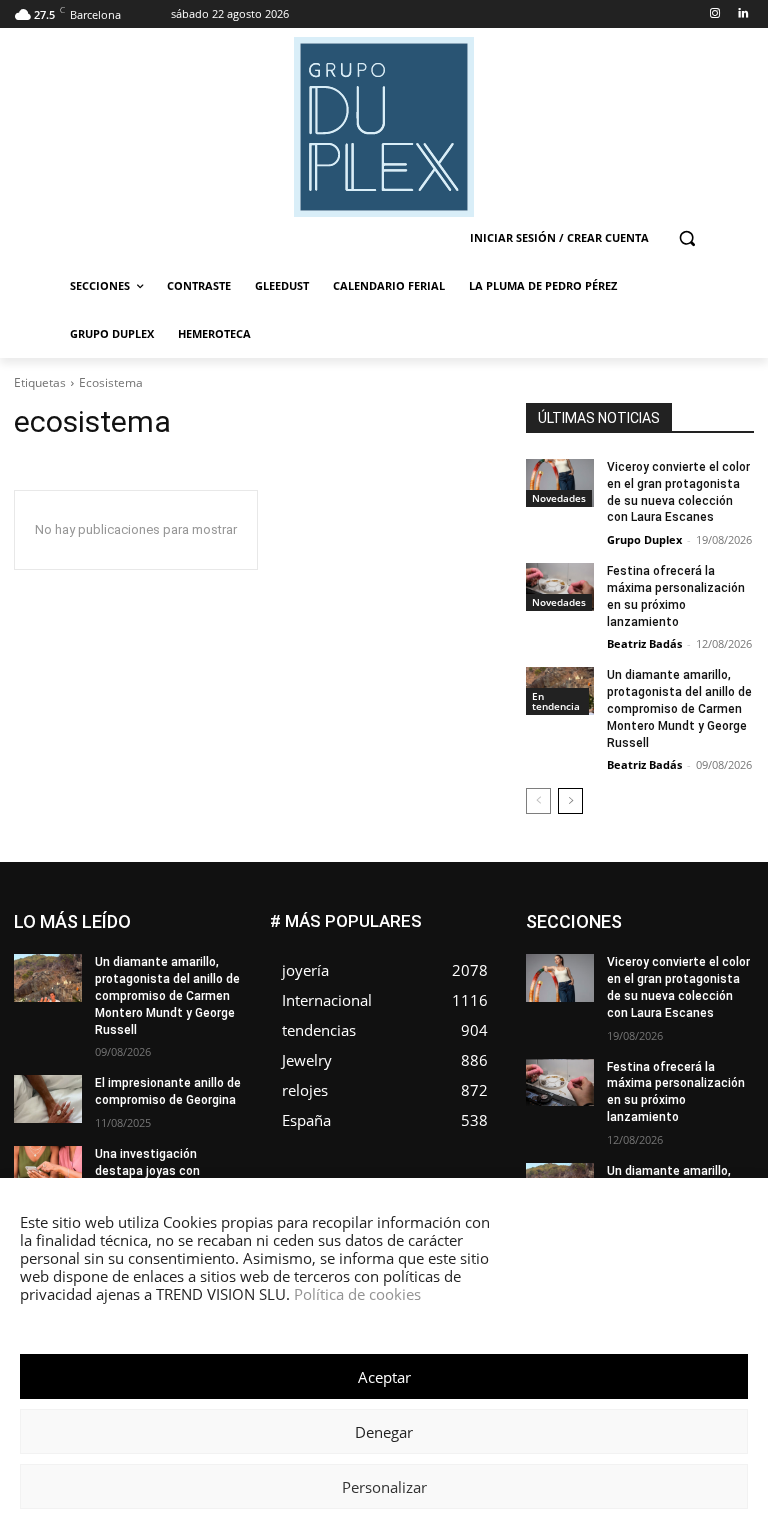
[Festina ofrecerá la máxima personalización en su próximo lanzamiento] (560, 587)
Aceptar (384, 1377)
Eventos (731, 944)
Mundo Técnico (617, 1019)
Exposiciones (656, 959)
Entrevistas (652, 944)
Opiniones (633, 1034)
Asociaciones (628, 914)
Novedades (559, 498)
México (733, 1004)
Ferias (736, 959)
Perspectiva (720, 1034)
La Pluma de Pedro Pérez (683, 989)
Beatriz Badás (644, 643)
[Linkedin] (742, 14)
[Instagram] (714, 14)
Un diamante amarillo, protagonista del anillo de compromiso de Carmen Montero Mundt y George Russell (679, 708)
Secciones (723, 1049)
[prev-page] (538, 801)
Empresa (630, 929)
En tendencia (556, 701)
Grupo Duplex (644, 539)
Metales (665, 1004)
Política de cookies (357, 1294)
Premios (644, 1049)
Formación (624, 974)
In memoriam (716, 974)
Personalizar (384, 1487)
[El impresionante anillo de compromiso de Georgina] (48, 1099)
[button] (686, 238)
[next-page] (570, 801)
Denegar (384, 1432)
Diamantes (723, 914)
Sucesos (728, 1064)
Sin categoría (639, 1064)
